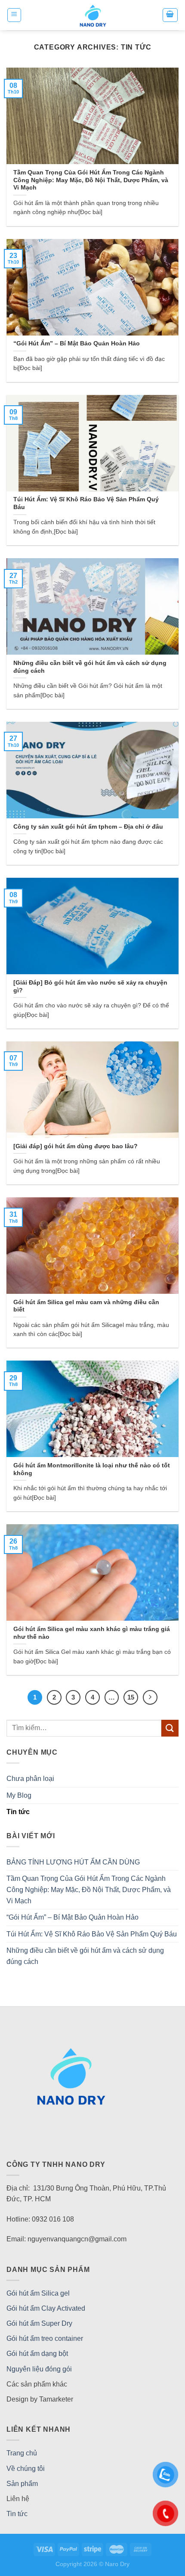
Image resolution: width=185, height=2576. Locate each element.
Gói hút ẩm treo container (45, 2338)
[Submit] (170, 1728)
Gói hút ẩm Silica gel (38, 2293)
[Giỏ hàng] (170, 15)
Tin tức (18, 1812)
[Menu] (14, 15)
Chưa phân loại (30, 1779)
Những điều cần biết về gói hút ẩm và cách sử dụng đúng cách (85, 1956)
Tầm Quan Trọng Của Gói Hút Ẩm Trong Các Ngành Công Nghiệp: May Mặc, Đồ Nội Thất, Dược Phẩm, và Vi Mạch (89, 1889)
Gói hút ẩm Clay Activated (46, 2308)
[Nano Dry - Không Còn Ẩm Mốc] (93, 15)
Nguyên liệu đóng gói (39, 2369)
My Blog (19, 1795)
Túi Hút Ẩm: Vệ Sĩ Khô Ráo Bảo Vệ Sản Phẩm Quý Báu (92, 1934)
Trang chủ (22, 2453)
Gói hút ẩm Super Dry (39, 2323)
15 (131, 1697)
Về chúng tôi (26, 2469)
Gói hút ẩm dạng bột (37, 2354)
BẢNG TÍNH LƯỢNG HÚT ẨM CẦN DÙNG (73, 1862)
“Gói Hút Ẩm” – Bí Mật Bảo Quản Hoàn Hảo (72, 1917)
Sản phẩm (22, 2484)
